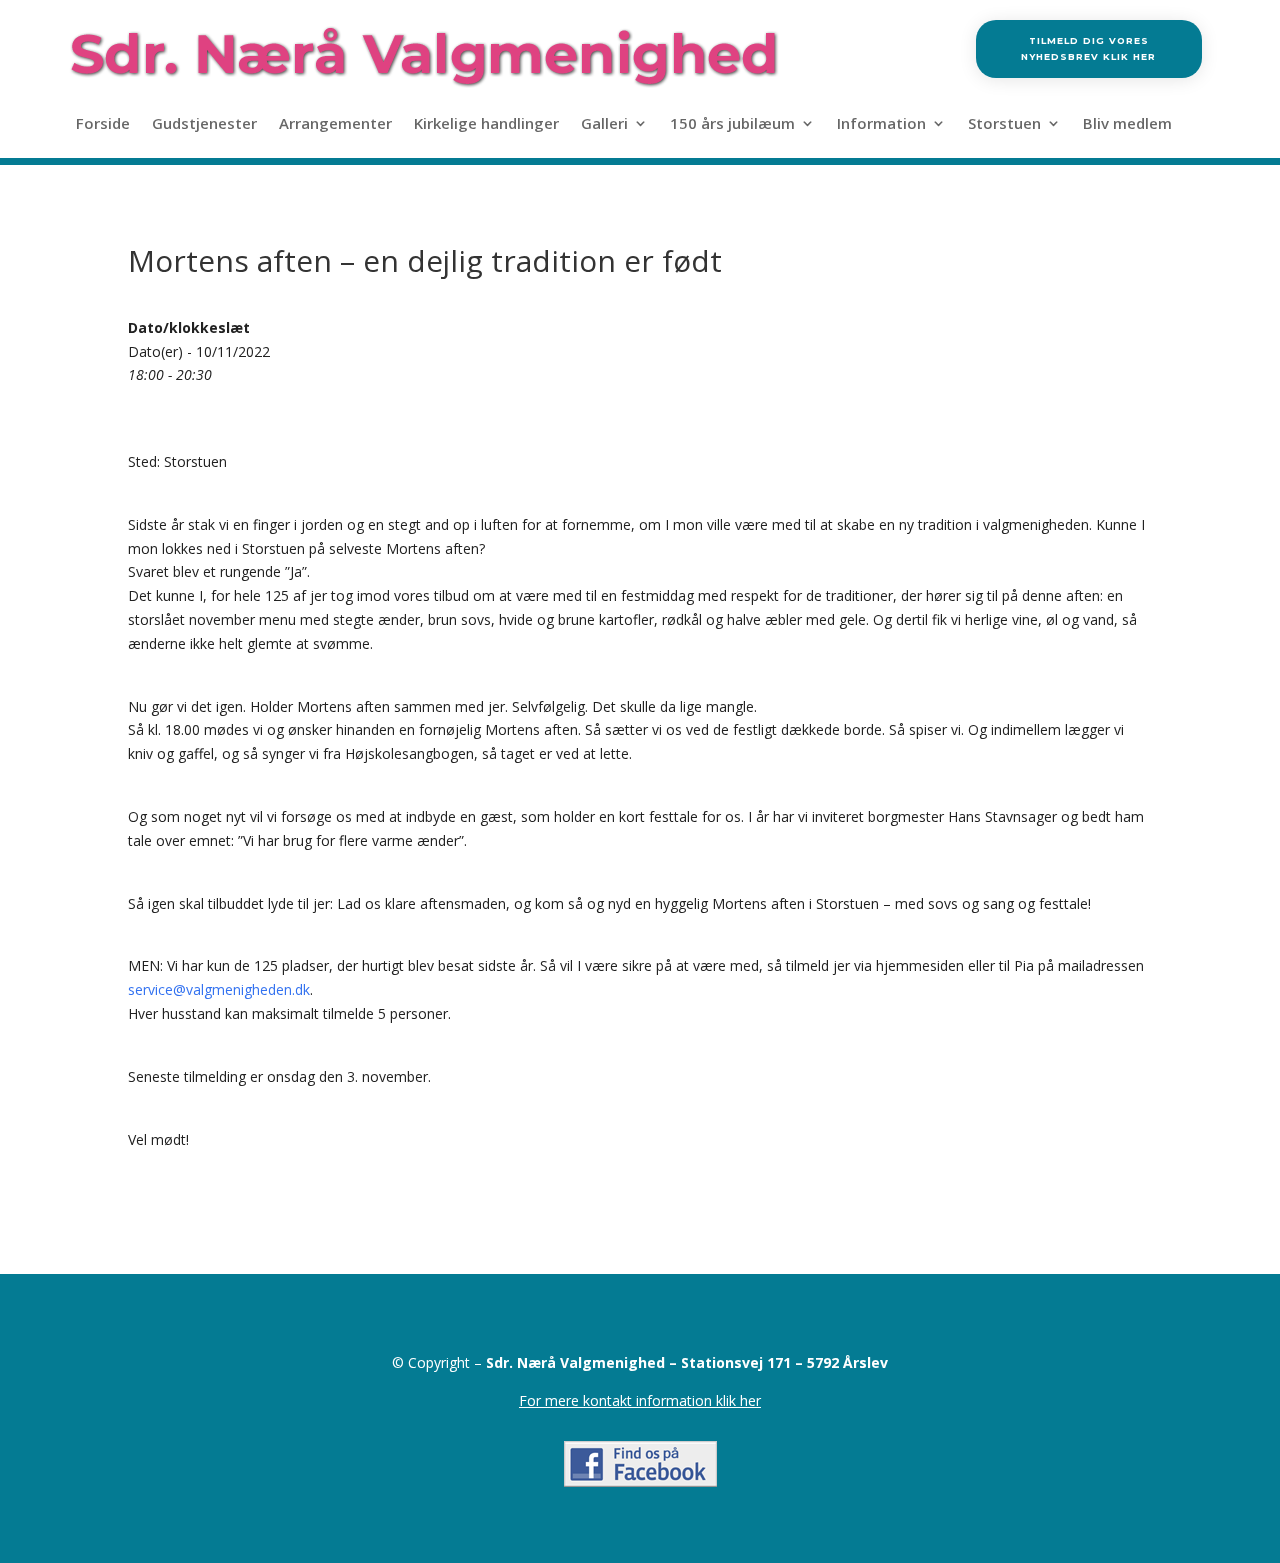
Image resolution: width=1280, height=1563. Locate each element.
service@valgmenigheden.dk (219, 989)
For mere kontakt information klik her (640, 1400)
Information (881, 124)
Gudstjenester (204, 124)
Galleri (604, 124)
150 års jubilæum (732, 124)
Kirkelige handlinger (486, 124)
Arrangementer (335, 124)
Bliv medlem (1127, 124)
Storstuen (1004, 124)
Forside (103, 124)
